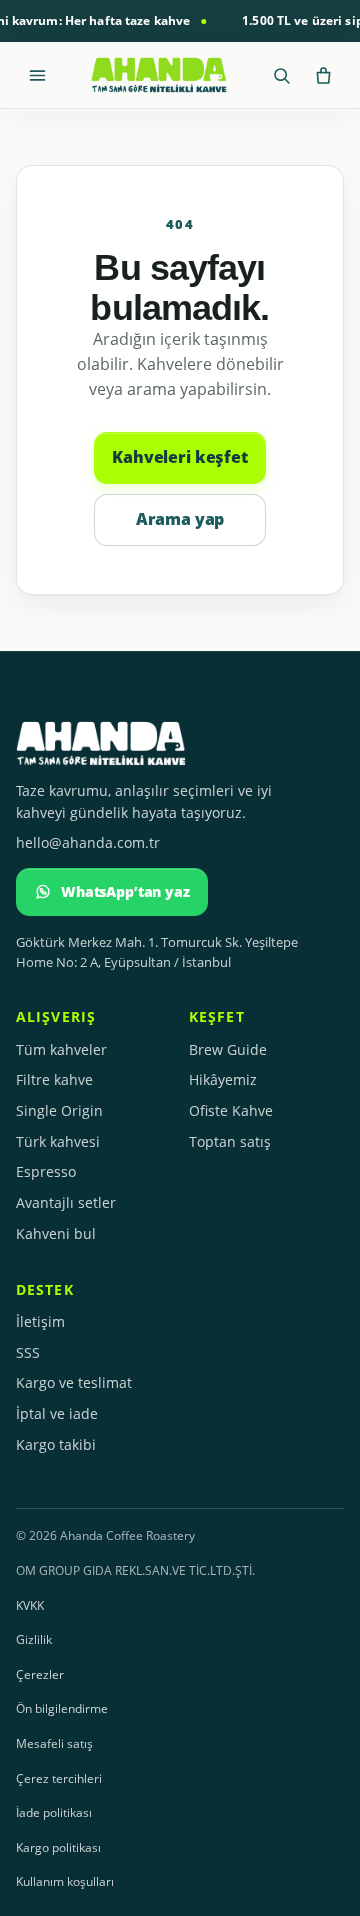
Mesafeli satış (54, 1743)
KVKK (30, 1605)
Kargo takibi (56, 1444)
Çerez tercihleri (59, 1778)
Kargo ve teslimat (74, 1382)
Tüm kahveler (61, 1049)
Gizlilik (34, 1639)
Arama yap (180, 519)
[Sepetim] (323, 75)
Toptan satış (230, 1141)
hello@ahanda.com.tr (88, 842)
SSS (28, 1352)
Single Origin (59, 1110)
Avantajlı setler (66, 1202)
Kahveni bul (56, 1233)
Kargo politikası (58, 1847)
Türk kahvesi (58, 1141)
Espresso (46, 1171)
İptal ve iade (57, 1413)
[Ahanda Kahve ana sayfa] (159, 75)
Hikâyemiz (223, 1079)
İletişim (40, 1321)
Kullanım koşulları (65, 1881)
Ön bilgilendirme (62, 1708)
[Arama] (281, 75)
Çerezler (40, 1674)
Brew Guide (228, 1049)
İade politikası (54, 1812)
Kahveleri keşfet (179, 457)
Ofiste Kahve (231, 1110)
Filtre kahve (54, 1079)
